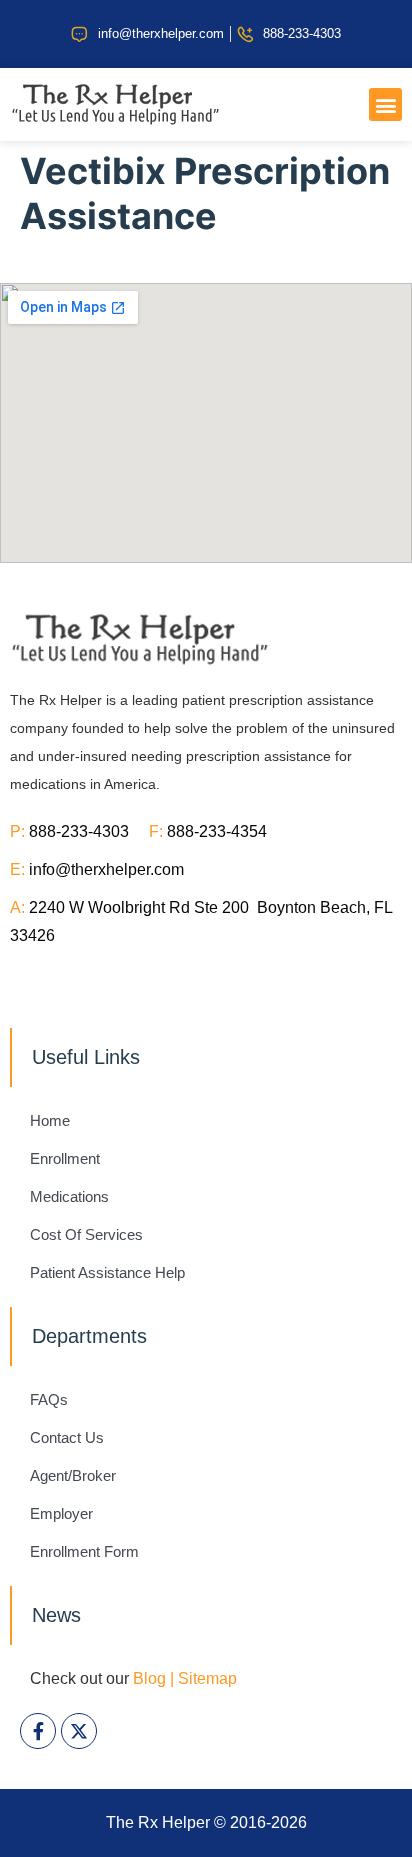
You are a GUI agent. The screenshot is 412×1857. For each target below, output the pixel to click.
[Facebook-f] (38, 1731)
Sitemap (207, 1678)
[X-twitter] (79, 1731)
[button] (385, 104)
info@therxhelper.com (106, 869)
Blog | (153, 1678)
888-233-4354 (217, 831)
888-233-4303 (89, 831)
